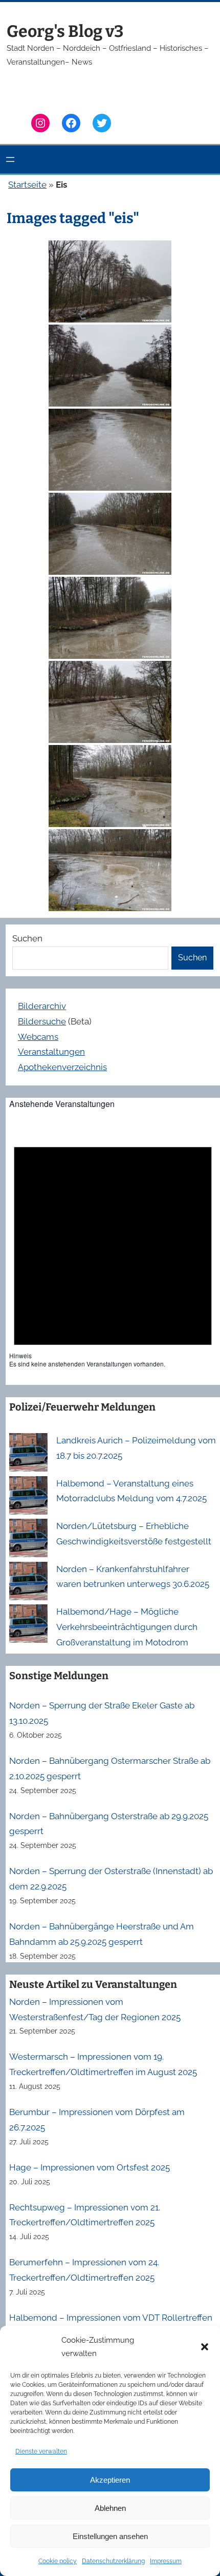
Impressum (166, 2561)
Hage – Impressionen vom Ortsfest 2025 (90, 2167)
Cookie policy (58, 2561)
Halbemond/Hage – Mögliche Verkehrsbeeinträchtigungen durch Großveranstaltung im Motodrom (127, 1627)
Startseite (27, 185)
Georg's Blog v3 (65, 31)
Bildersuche (42, 1021)
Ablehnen (110, 2508)
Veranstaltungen (51, 1052)
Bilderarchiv (42, 1006)
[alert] (113, 1245)
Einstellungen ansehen (110, 2536)
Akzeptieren (110, 2480)
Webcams (38, 1037)
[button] (205, 2347)
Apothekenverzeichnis (62, 1067)
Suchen (27, 938)
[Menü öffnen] (10, 159)
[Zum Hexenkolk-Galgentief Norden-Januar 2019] (110, 281)
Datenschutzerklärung (113, 2561)
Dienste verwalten (41, 2451)
